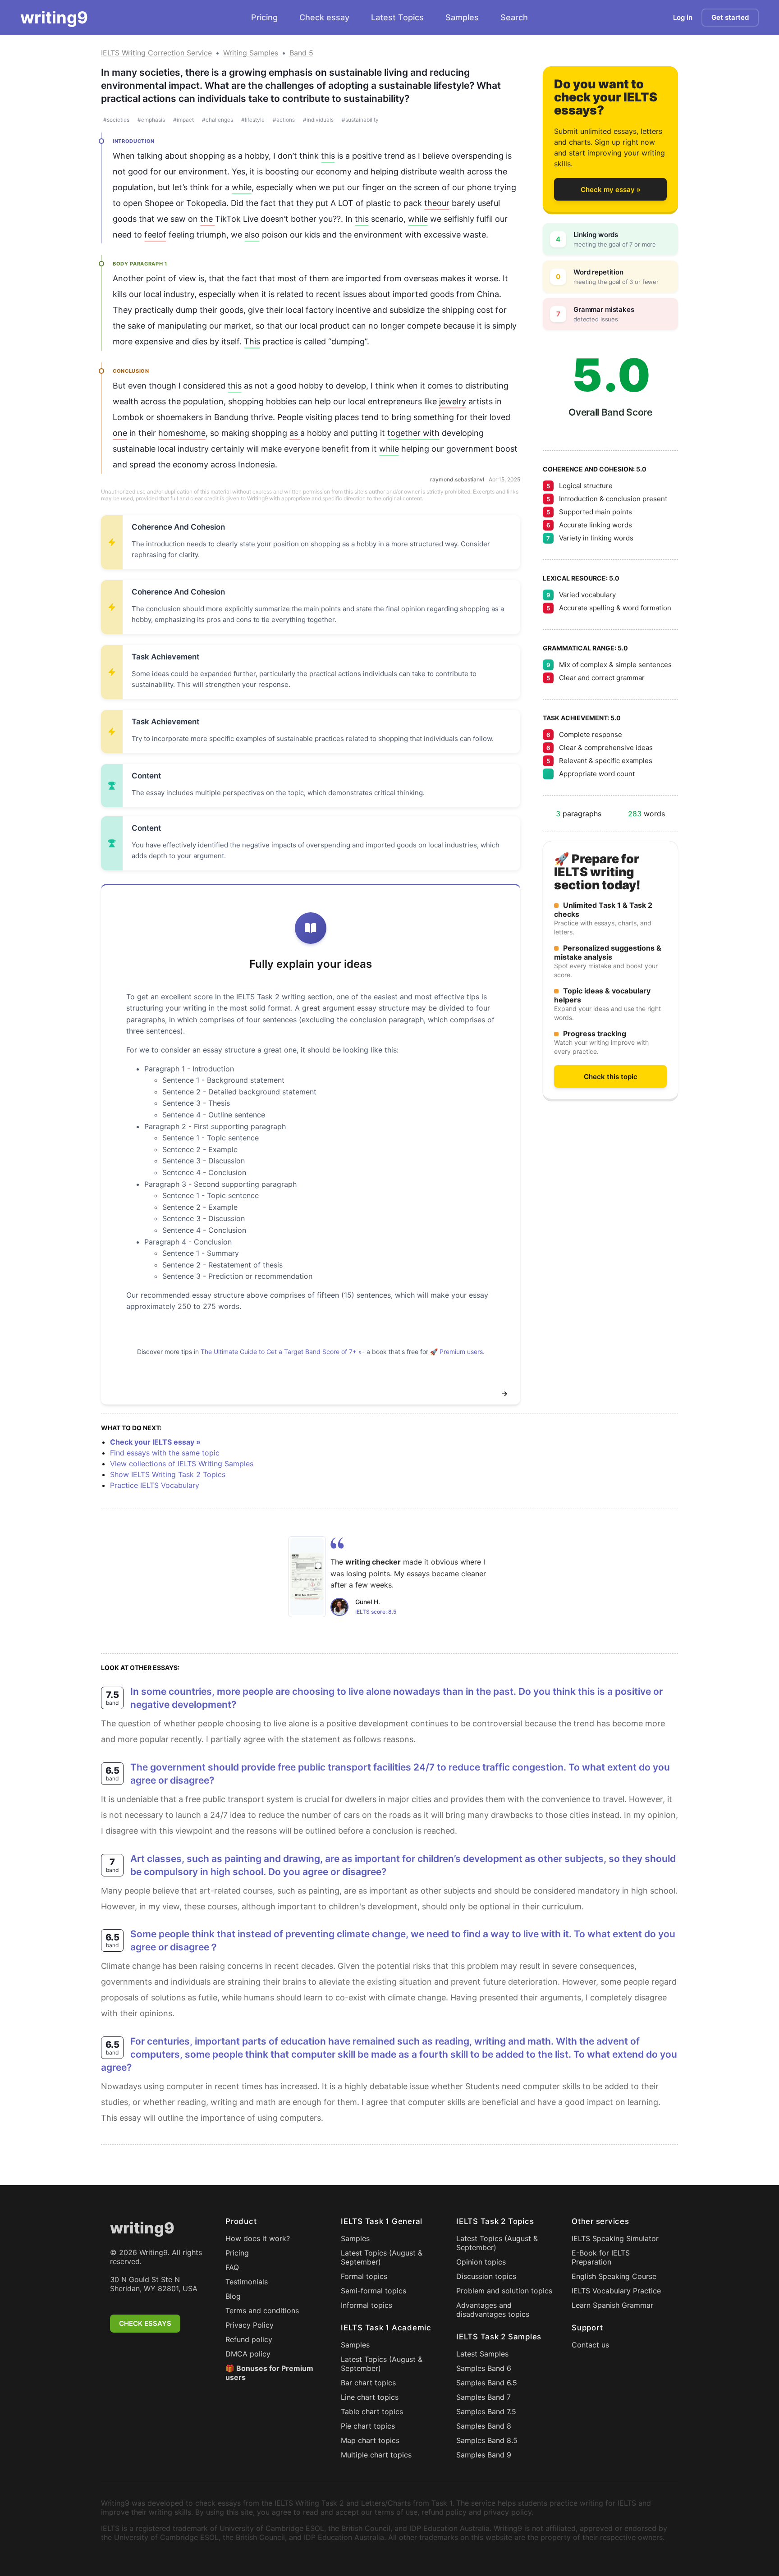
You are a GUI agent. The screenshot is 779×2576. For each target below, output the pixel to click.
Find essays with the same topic (165, 1453)
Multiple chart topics (376, 2455)
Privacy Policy (250, 2325)
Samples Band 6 (484, 2368)
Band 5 (301, 53)
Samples (462, 17)
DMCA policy (248, 2354)
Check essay (324, 17)
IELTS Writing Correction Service (156, 53)
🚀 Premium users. (457, 1352)
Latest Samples (482, 2354)
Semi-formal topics (373, 2291)
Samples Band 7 (483, 2397)
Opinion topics (481, 2262)
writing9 (54, 18)
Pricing (264, 17)
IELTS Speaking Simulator (615, 2238)
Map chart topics (370, 2440)
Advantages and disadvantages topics (493, 2310)
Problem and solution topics (504, 2291)
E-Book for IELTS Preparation (601, 2257)
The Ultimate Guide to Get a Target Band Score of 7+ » (281, 1352)
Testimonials (247, 2282)
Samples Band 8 (484, 2426)
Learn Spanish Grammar (612, 2305)
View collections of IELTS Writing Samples (182, 1464)
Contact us (590, 2345)
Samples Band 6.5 (487, 2383)
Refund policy (249, 2339)
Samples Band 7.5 (486, 2411)
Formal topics (364, 2276)
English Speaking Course (614, 2276)
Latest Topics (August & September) (382, 2257)
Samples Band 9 (484, 2455)
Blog (233, 2296)
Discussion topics (486, 2276)
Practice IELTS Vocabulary (155, 1485)
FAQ (232, 2267)
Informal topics (367, 2305)
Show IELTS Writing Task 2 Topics (168, 1474)
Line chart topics (370, 2397)
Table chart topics (372, 2411)
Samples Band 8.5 (487, 2440)
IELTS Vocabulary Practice (616, 2291)
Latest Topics (397, 17)
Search (514, 17)
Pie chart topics (368, 2426)
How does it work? (258, 2238)
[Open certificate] (307, 1577)
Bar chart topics (368, 2383)
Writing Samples (251, 53)
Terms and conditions (262, 2311)
